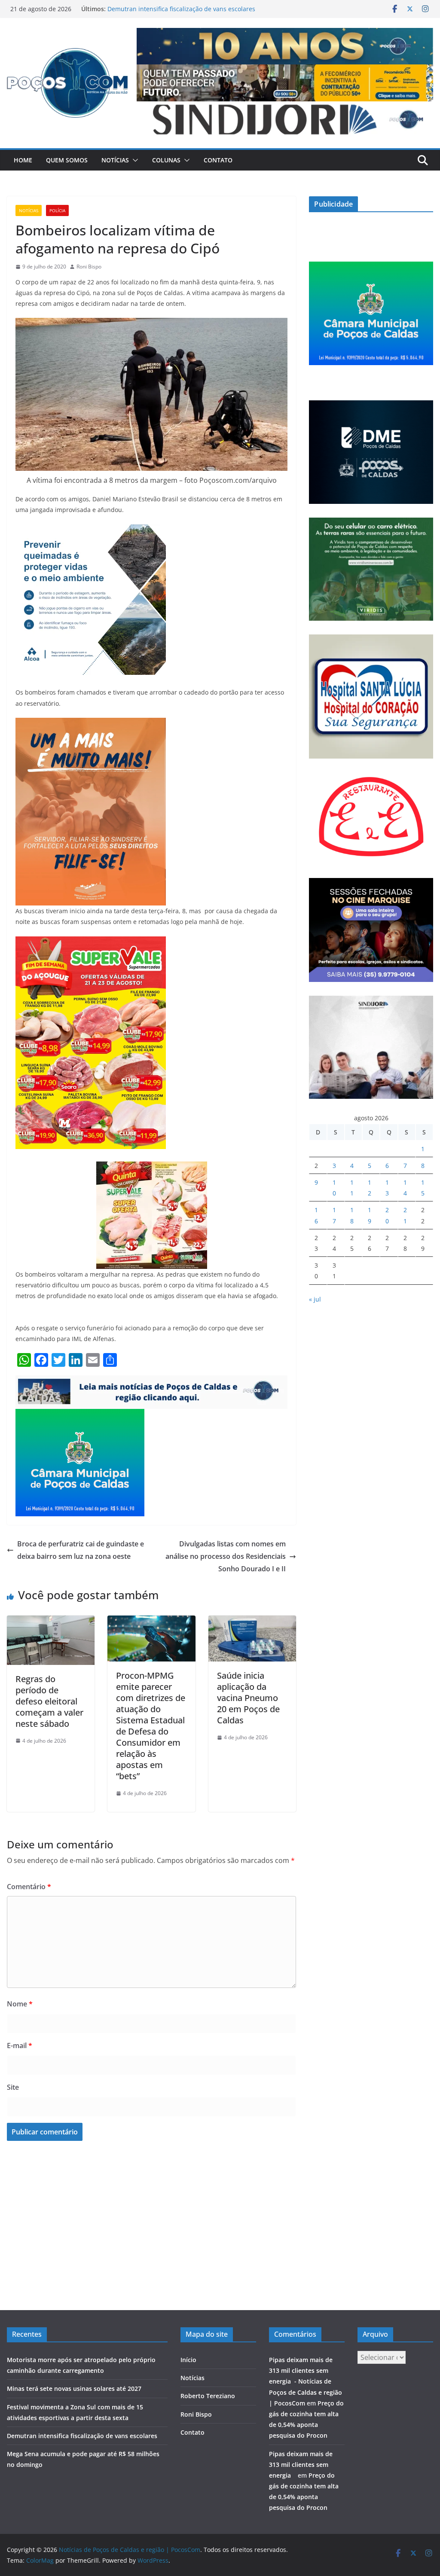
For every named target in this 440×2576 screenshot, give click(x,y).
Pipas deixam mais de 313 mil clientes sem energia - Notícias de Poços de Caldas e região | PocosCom (306, 2381)
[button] (134, 160)
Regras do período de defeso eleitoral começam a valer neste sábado (49, 1701)
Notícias (115, 160)
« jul (315, 1299)
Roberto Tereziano (208, 2396)
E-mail (20, 2046)
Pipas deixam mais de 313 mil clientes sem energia (301, 2465)
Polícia (57, 210)
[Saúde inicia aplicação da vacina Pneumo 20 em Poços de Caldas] (252, 1622)
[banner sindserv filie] (91, 724)
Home (23, 160)
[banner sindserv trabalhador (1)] (151, 1381)
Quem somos (67, 160)
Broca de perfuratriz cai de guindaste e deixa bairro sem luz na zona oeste (81, 1550)
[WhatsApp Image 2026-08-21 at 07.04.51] (91, 942)
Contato (218, 160)
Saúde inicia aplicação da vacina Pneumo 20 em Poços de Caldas (248, 1698)
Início (188, 2360)
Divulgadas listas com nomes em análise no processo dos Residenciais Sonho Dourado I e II (226, 1556)
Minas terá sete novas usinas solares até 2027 (74, 2389)
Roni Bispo (89, 267)
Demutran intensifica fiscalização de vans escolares (181, 9)
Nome (20, 2004)
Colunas (166, 160)
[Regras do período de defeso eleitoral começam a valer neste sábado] (51, 1622)
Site (13, 2087)
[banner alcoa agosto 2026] (91, 530)
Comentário (29, 1887)
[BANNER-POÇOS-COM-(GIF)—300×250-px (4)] (80, 1415)
